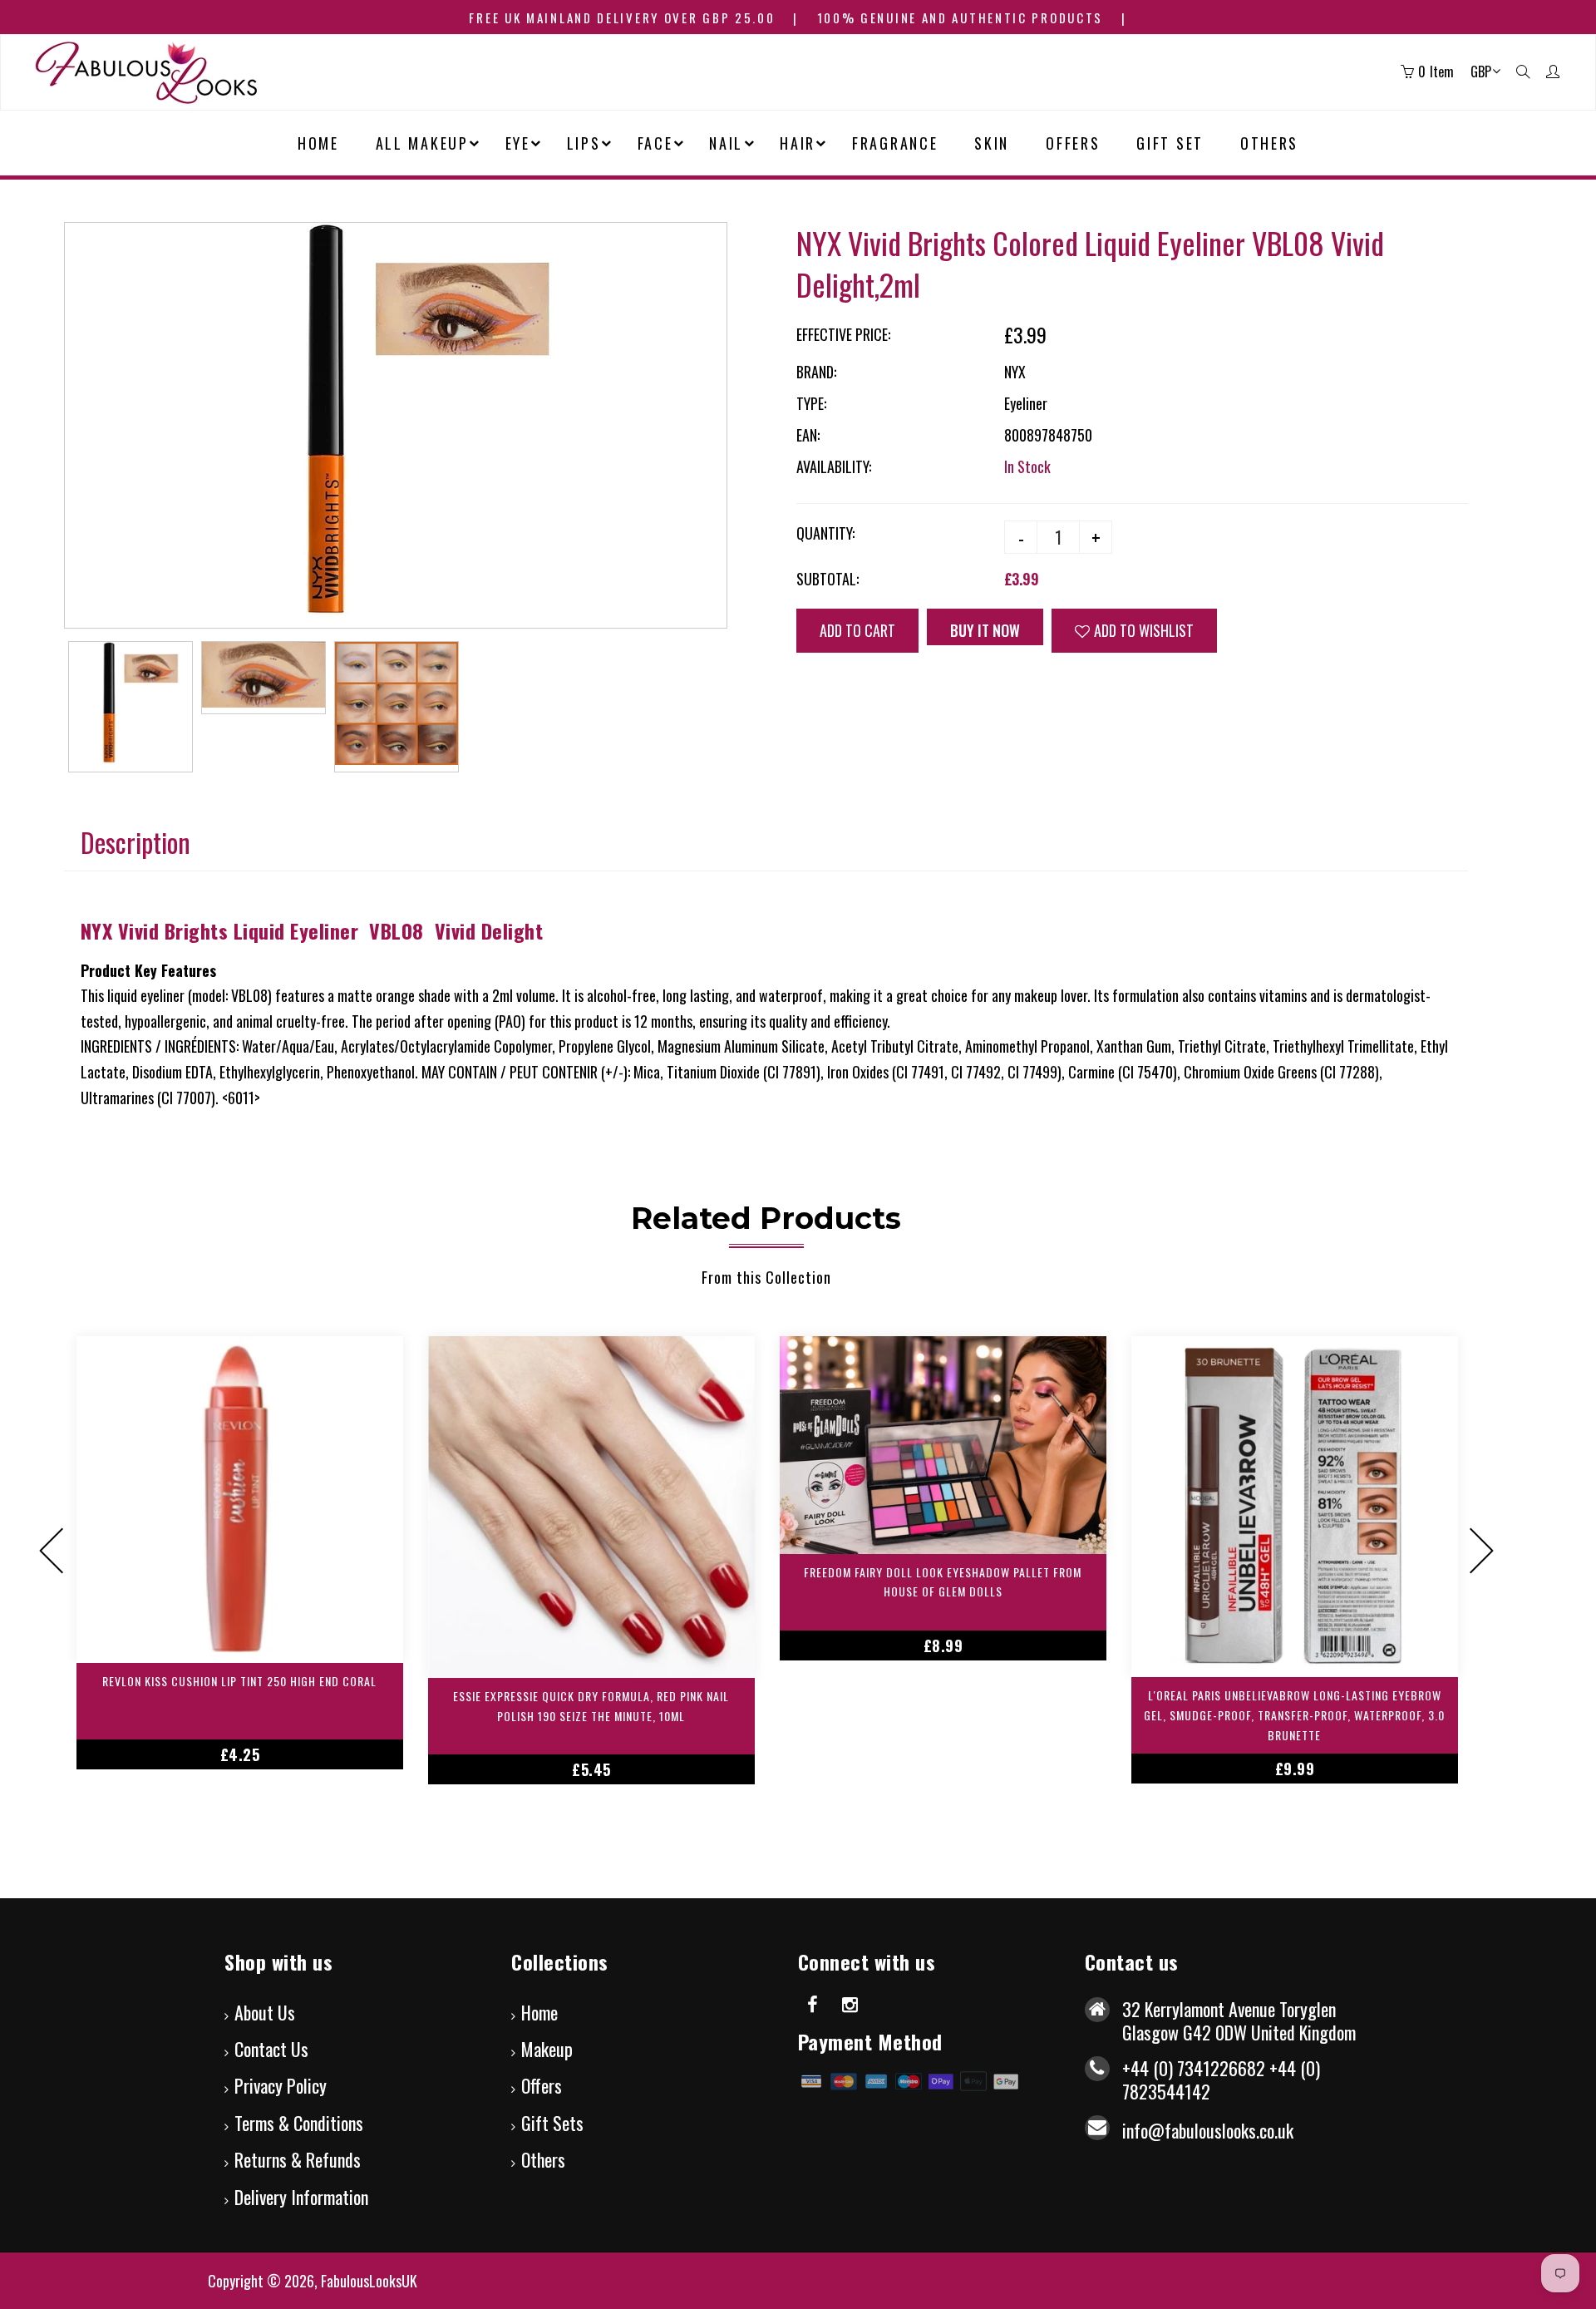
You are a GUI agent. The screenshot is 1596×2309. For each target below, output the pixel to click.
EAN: (808, 435)
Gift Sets (552, 2123)
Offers (542, 2085)
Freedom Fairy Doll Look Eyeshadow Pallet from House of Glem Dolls (943, 1582)
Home (539, 2012)
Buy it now (985, 630)
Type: (811, 403)
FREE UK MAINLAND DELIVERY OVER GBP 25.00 (622, 17)
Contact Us (271, 2049)
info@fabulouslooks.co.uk (1208, 2130)
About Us (265, 2012)
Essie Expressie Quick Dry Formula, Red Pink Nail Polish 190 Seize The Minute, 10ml (591, 1706)
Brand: (816, 372)
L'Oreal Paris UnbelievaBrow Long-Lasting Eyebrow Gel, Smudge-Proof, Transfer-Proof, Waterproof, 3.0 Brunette (1294, 1715)
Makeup (547, 2049)
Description (135, 842)
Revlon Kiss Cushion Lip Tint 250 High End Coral (239, 1681)
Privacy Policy (281, 2085)
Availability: (834, 466)
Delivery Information (301, 2197)
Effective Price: (843, 334)
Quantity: (825, 533)
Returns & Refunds (298, 2159)
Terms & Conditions (299, 2123)
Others (543, 2159)
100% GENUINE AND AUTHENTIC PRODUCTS (961, 17)
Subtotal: (828, 579)
